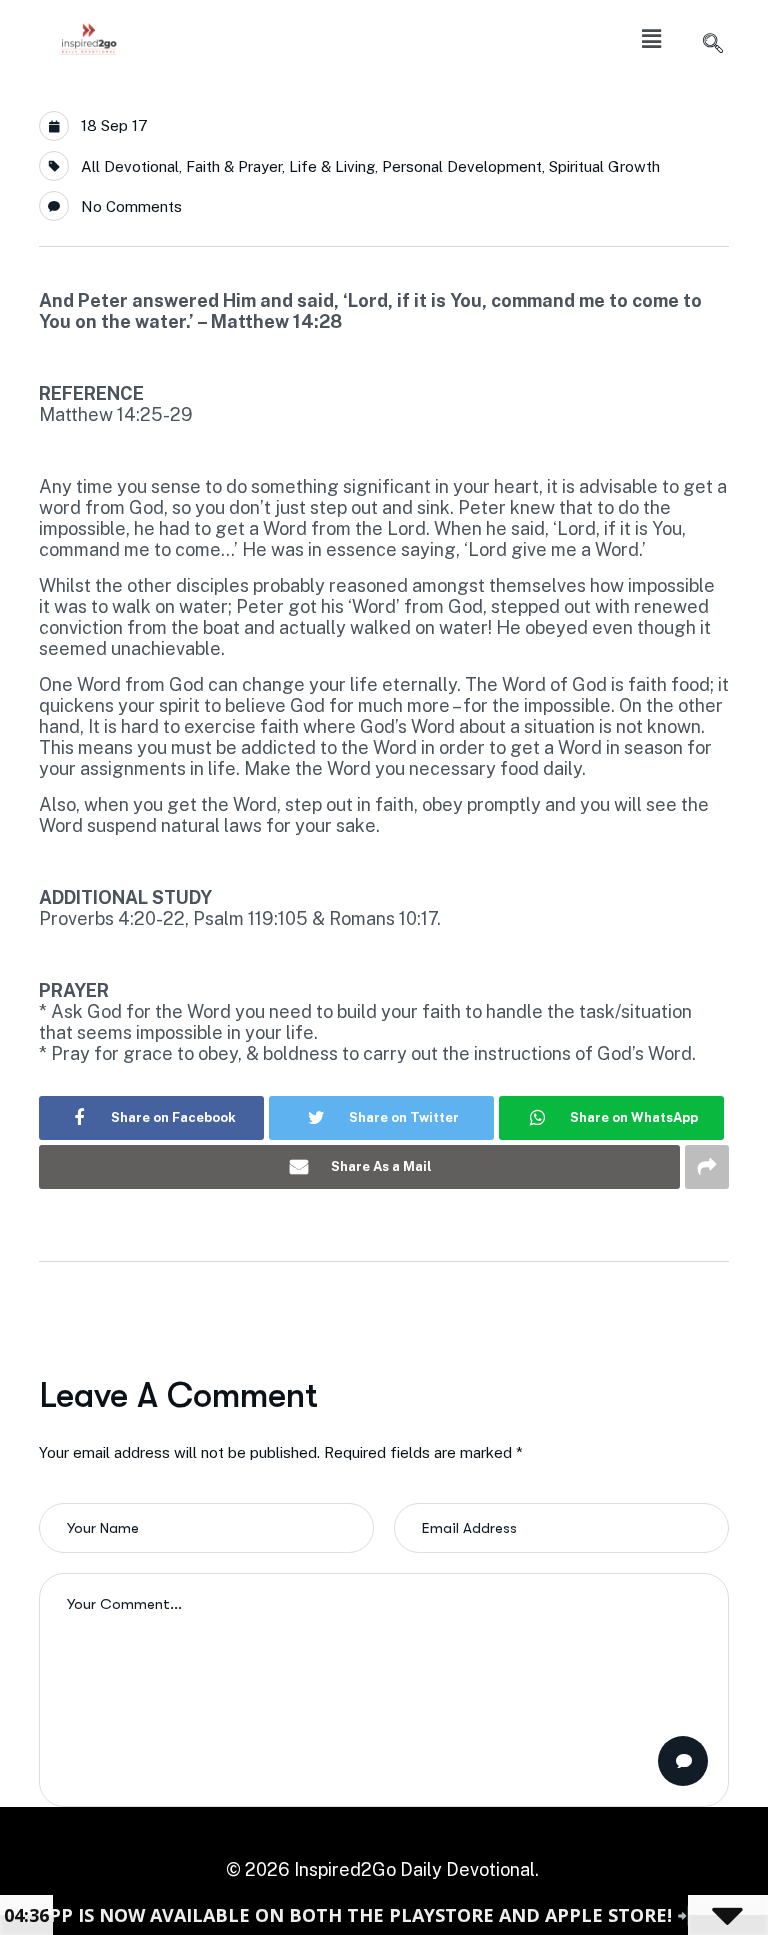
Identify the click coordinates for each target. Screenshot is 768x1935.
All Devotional (130, 166)
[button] (651, 38)
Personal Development (462, 166)
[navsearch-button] (713, 45)
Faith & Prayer (234, 166)
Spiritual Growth (604, 166)
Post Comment (683, 1761)
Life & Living (332, 166)
